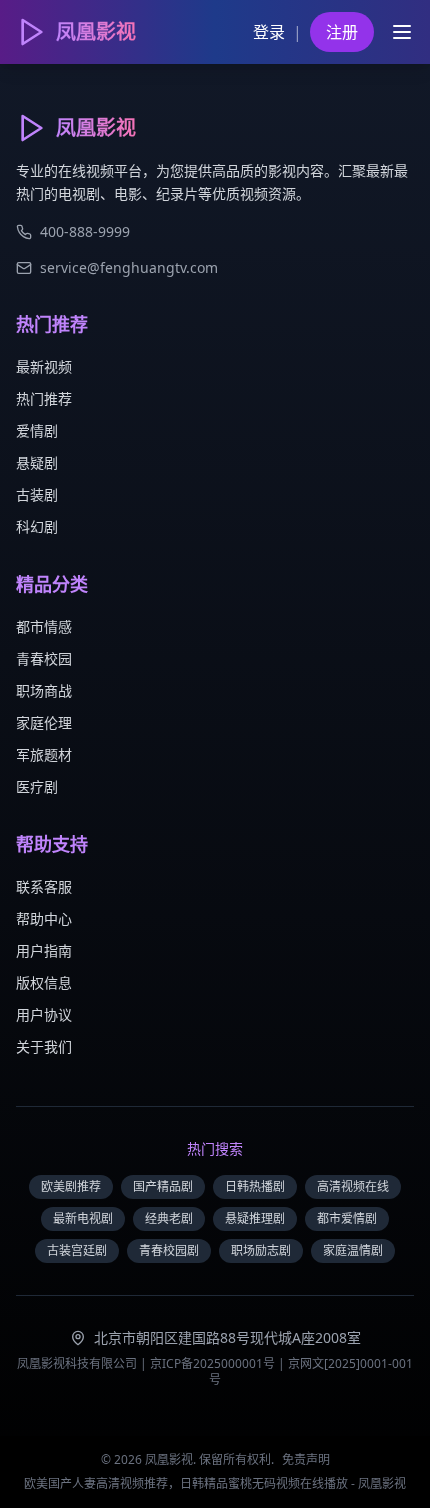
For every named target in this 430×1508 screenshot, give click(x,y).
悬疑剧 (37, 462)
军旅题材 (44, 754)
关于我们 (44, 1046)
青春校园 (44, 658)
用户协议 (44, 1014)
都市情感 (44, 626)
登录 (269, 32)
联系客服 (44, 886)
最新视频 (44, 366)
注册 (342, 32)
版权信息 (44, 982)
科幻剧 (37, 526)
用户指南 (44, 950)
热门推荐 (44, 398)
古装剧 (37, 494)
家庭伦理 (44, 722)
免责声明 (306, 1459)
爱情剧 (37, 430)
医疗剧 (37, 786)
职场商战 (44, 690)
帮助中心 (44, 918)
